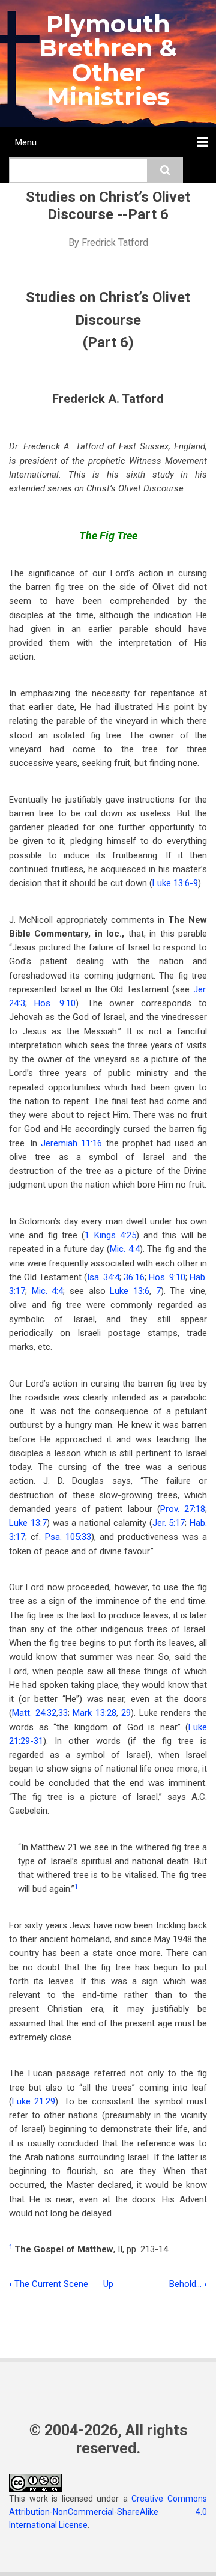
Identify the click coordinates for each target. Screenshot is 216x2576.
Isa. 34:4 (103, 1277)
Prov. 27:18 (183, 1509)
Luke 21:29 (34, 2101)
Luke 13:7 (28, 1523)
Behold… (188, 2284)
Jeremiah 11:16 (71, 1143)
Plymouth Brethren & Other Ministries (108, 60)
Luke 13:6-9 (175, 883)
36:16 (134, 1277)
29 (126, 1713)
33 (63, 1713)
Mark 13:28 (94, 1713)
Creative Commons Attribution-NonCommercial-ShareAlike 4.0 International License (108, 2512)
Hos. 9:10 (55, 1003)
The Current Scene (49, 2284)
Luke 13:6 (130, 1291)
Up (108, 2284)
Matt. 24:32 (34, 1713)
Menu (26, 142)
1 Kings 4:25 (110, 1235)
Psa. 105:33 (68, 1537)
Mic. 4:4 (125, 1249)
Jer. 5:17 (169, 1523)
